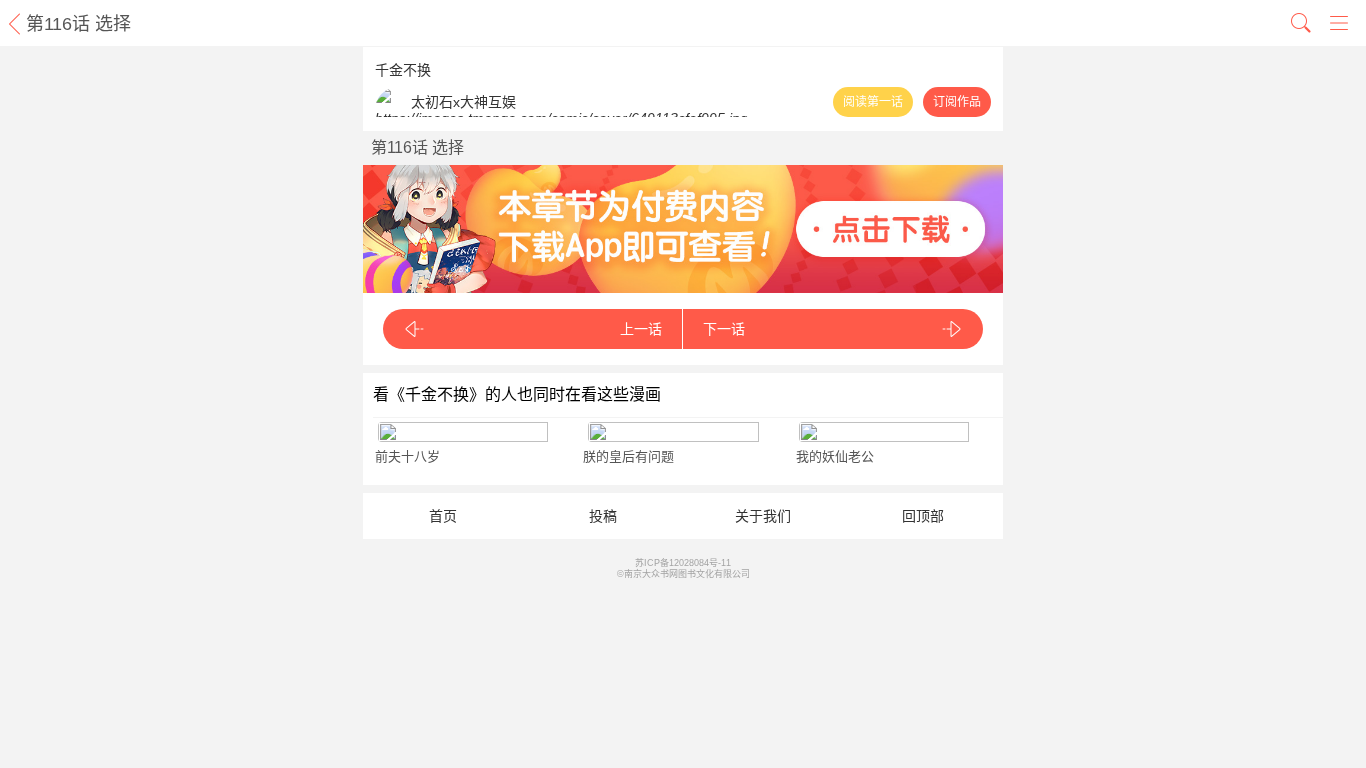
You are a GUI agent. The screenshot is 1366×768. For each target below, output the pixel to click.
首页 (443, 516)
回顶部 (923, 516)
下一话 (724, 329)
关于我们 (763, 516)
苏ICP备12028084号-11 (683, 563)
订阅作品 (957, 102)
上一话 (641, 329)
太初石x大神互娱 (463, 102)
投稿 (603, 516)
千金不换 (403, 70)
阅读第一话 (873, 102)
